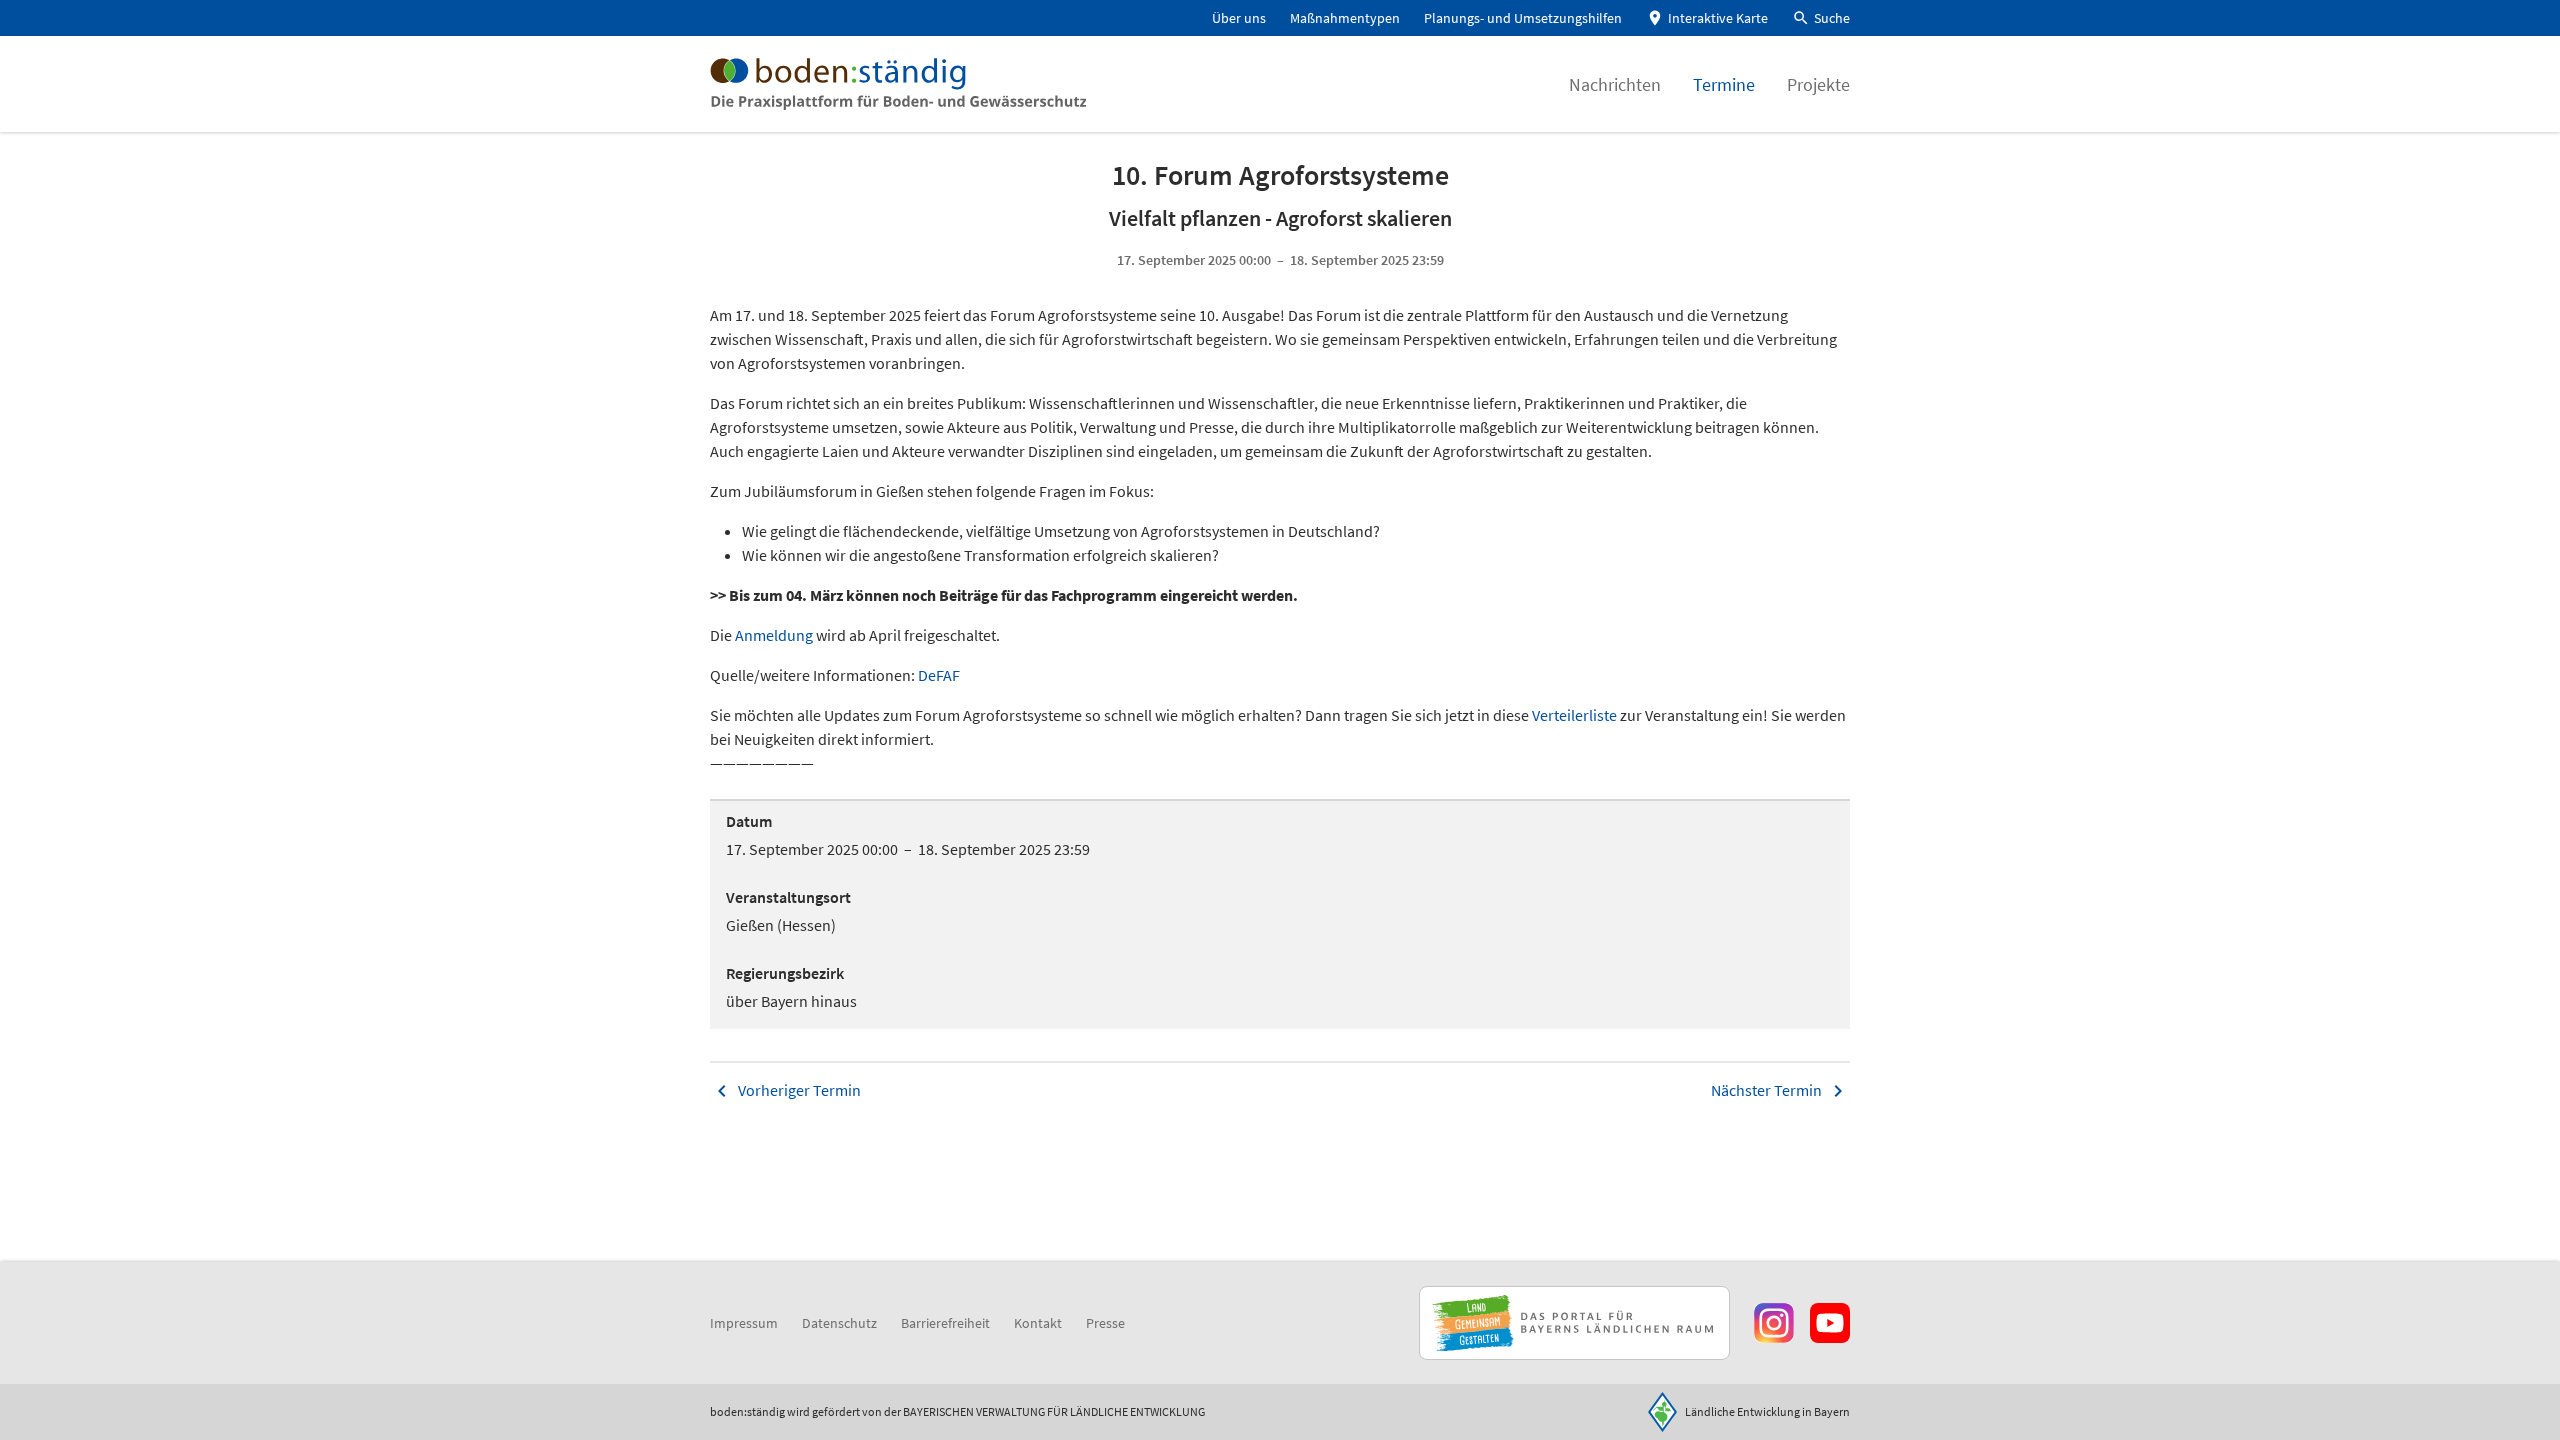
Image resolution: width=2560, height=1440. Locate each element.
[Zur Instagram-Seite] (1774, 1323)
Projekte (1818, 84)
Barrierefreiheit (945, 1323)
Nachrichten (1615, 84)
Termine (1724, 84)
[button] (1821, 18)
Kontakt (1038, 1323)
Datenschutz (839, 1323)
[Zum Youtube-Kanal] (1830, 1323)
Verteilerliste (1574, 715)
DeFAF (940, 675)
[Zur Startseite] (898, 84)
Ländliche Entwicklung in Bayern (1767, 1411)
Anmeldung (775, 635)
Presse (1105, 1323)
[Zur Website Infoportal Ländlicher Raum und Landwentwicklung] (1574, 1323)
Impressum (744, 1323)
